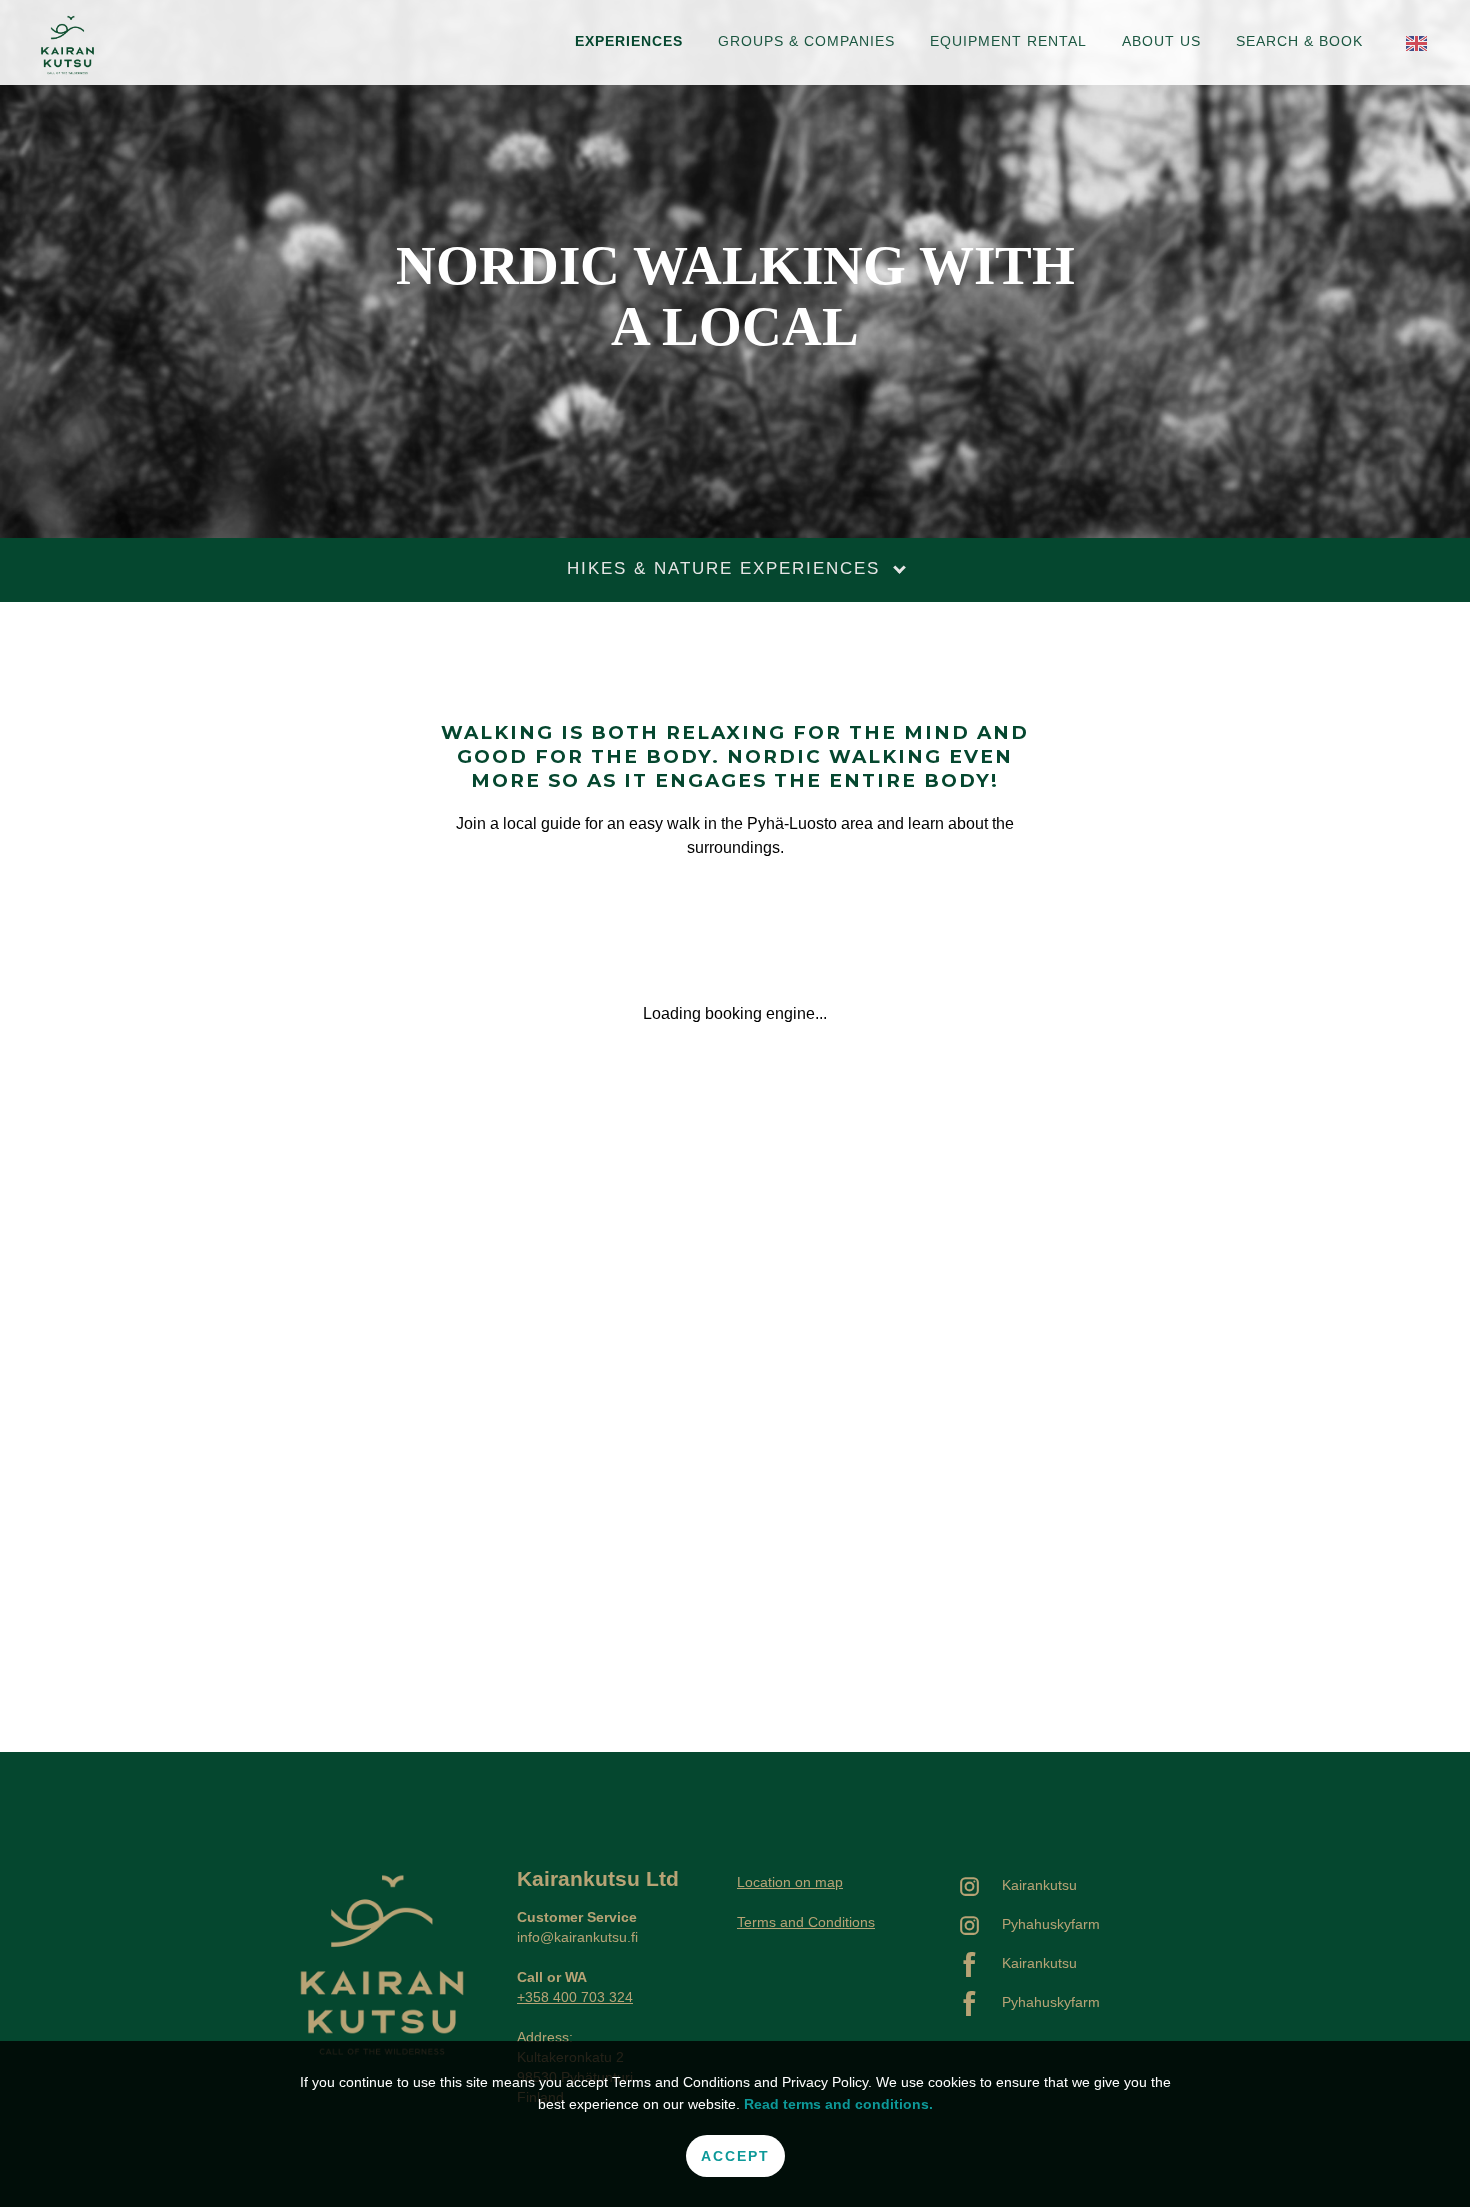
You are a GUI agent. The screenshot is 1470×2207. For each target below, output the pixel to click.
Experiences (629, 41)
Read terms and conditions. (838, 2104)
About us (1161, 41)
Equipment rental (1008, 41)
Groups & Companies (806, 41)
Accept (735, 2156)
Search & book (1299, 41)
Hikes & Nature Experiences (727, 568)
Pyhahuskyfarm (1051, 1924)
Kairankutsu (1039, 1885)
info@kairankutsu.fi (577, 1937)
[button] (1416, 43)
